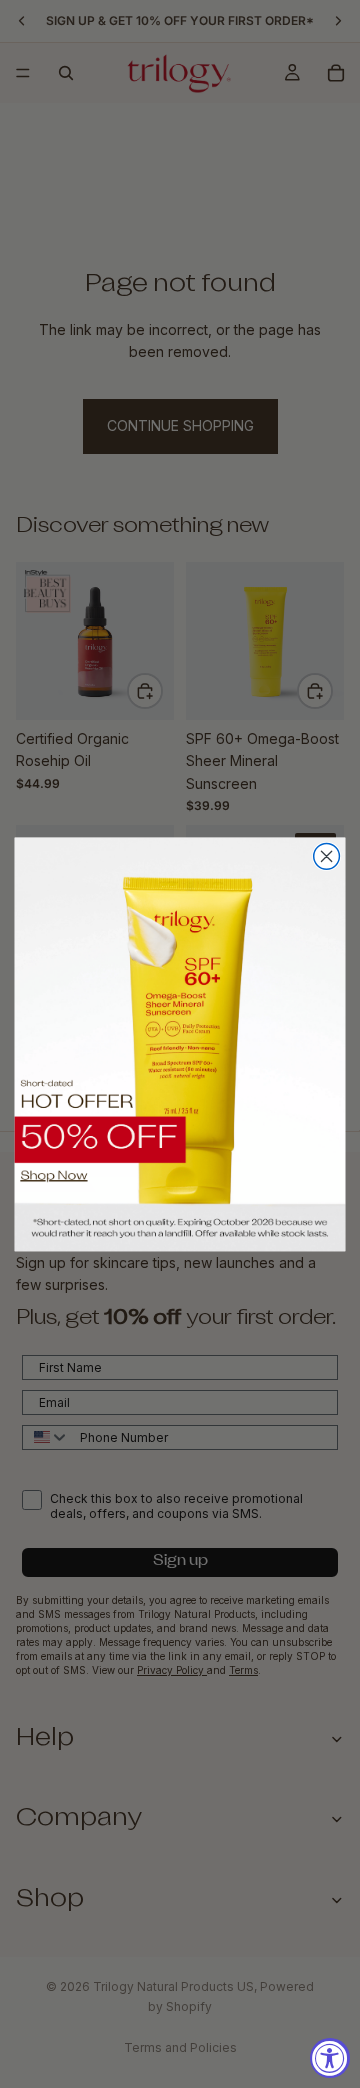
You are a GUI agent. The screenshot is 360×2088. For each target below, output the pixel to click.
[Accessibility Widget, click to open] (330, 2058)
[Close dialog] (327, 856)
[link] (180, 1043)
